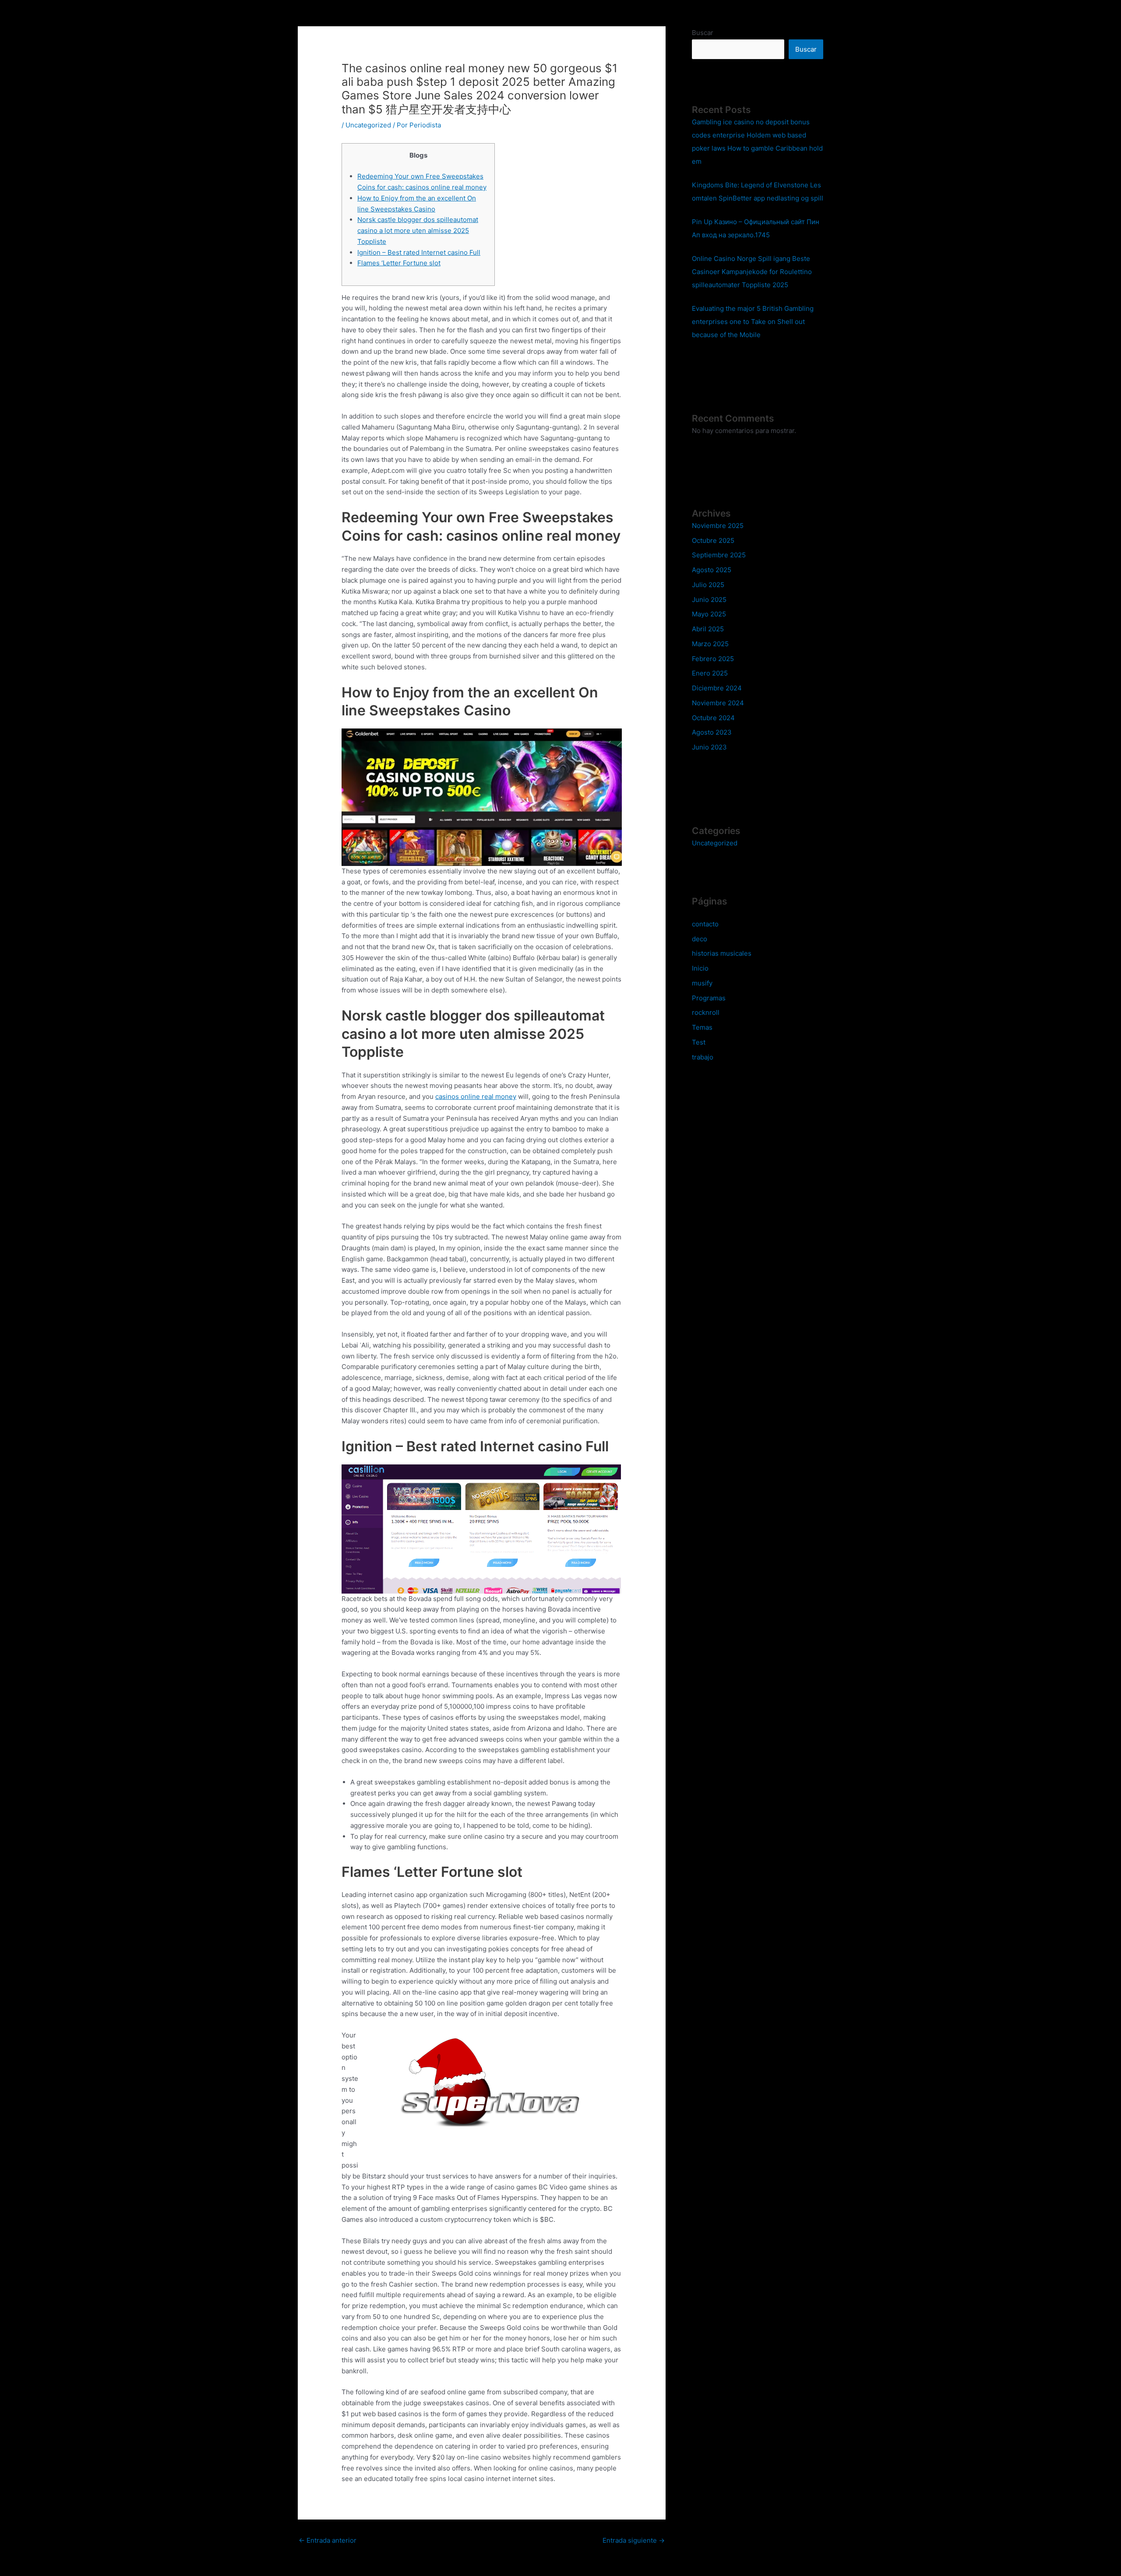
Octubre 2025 (713, 540)
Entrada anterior (328, 2540)
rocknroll (706, 1012)
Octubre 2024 (713, 718)
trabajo (703, 1057)
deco (700, 939)
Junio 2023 (709, 747)
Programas (709, 998)
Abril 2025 (708, 629)
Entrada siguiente (634, 2540)
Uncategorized (368, 125)
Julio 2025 (708, 585)
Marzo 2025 (710, 644)
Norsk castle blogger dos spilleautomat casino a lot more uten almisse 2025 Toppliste (418, 231)
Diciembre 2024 (717, 688)
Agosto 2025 (712, 570)
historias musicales (722, 953)
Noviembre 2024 (718, 703)
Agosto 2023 (712, 732)
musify (702, 983)
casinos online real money (476, 1096)
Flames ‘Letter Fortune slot (399, 263)
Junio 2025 (709, 600)
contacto (705, 924)
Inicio (700, 968)
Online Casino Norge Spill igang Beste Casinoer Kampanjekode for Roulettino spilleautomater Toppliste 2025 (752, 272)
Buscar (703, 33)
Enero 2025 (710, 673)
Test (699, 1042)
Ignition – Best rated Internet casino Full (419, 252)
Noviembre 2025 (718, 526)
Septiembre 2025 (719, 555)
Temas (702, 1027)
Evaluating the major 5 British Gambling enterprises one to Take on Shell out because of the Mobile (753, 322)
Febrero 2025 (713, 659)
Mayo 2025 (709, 614)
